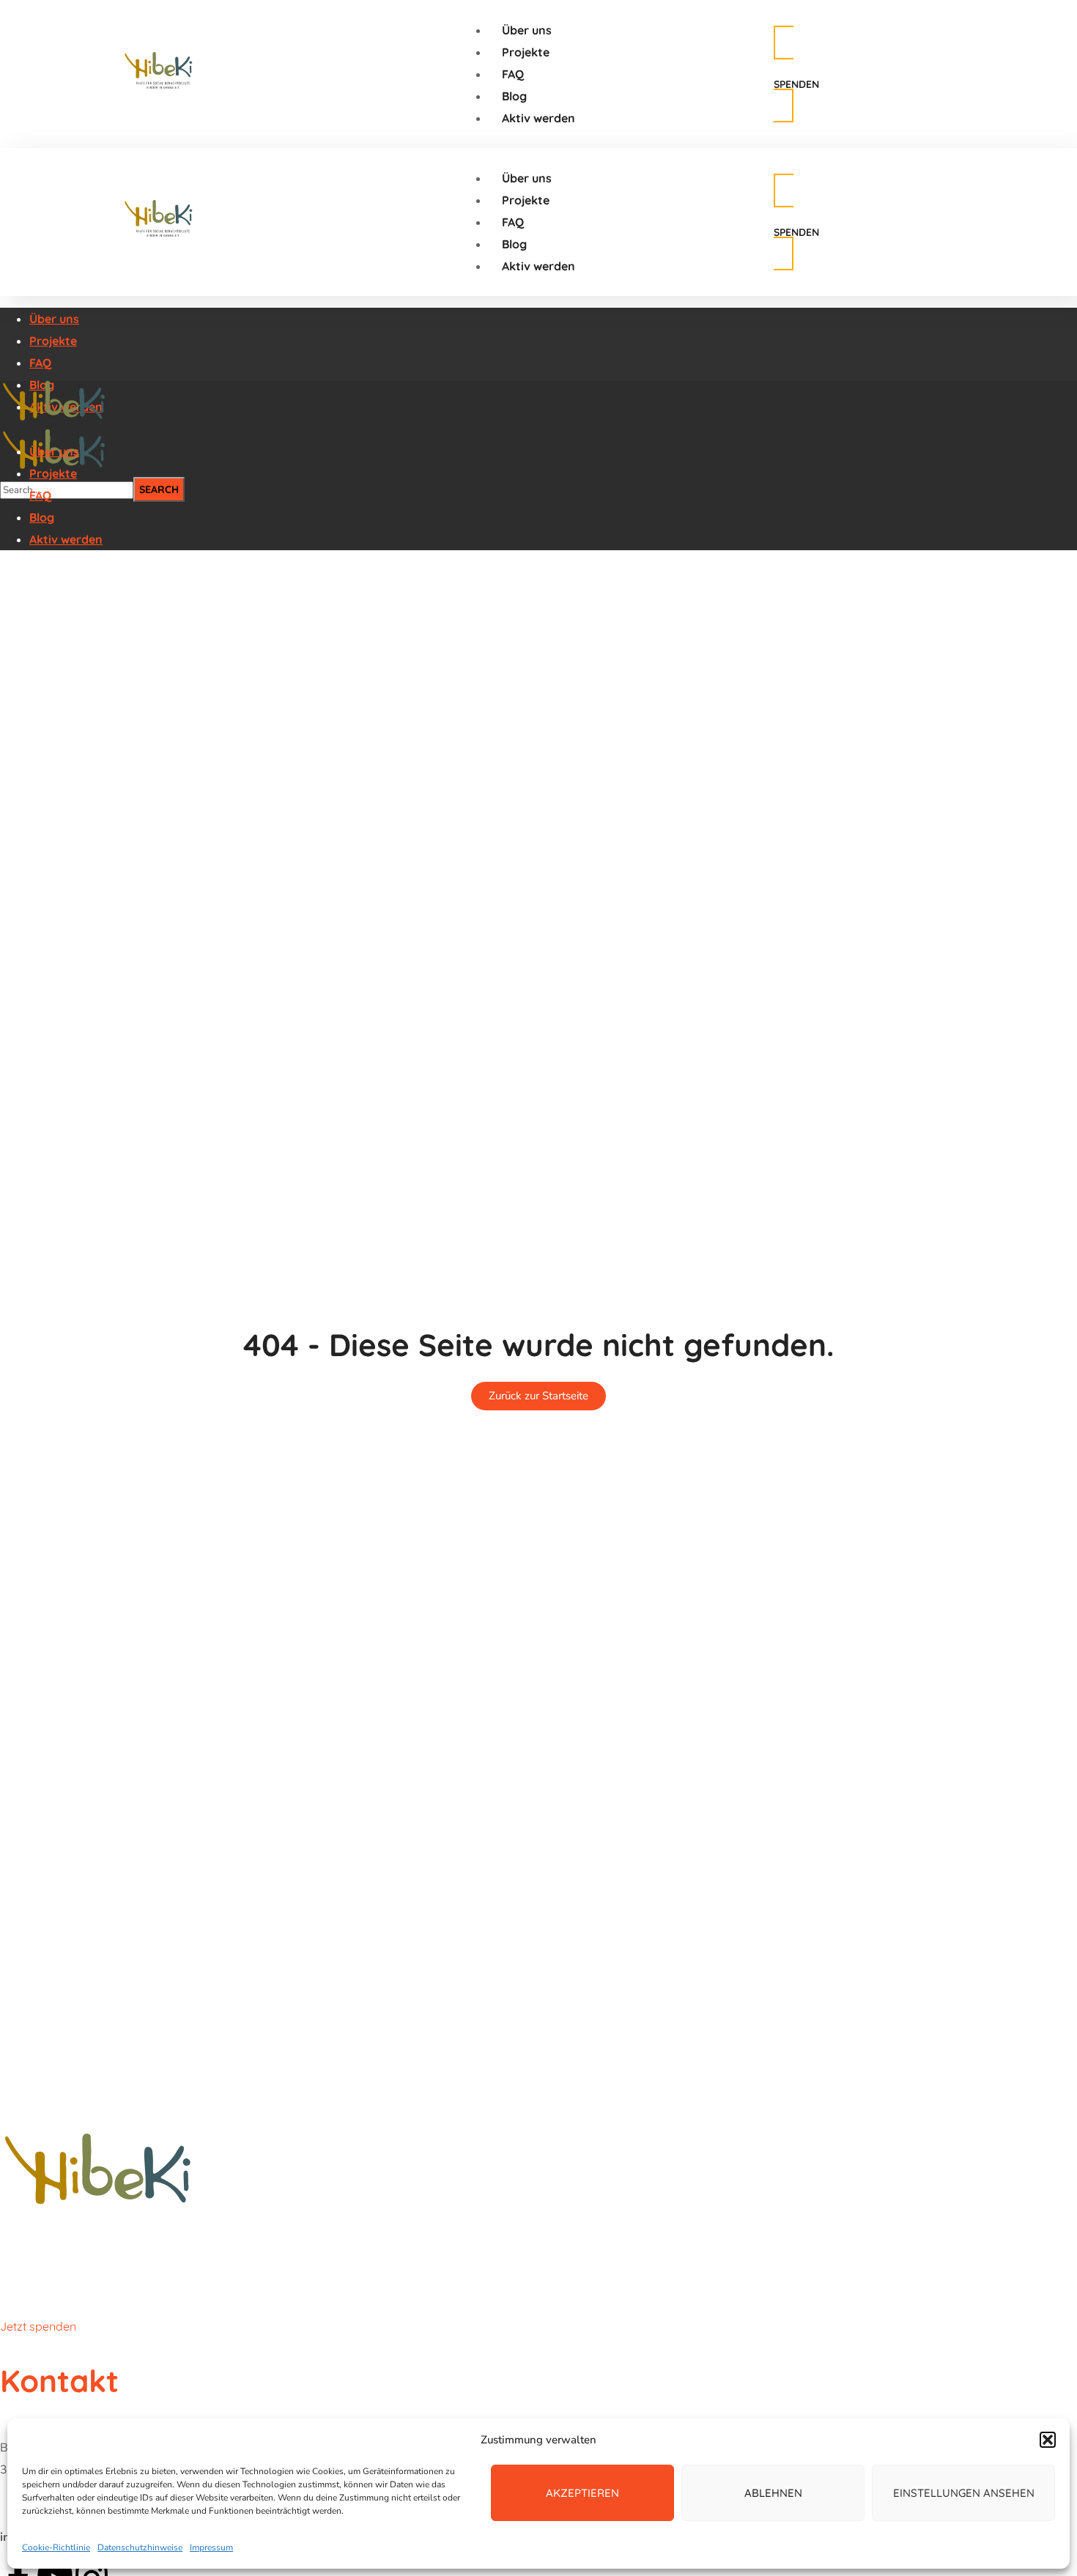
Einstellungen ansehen (964, 2493)
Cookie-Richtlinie (56, 2547)
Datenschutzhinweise (140, 2547)
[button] (1048, 2440)
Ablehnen (773, 2493)
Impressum (211, 2547)
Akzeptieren (582, 2493)
